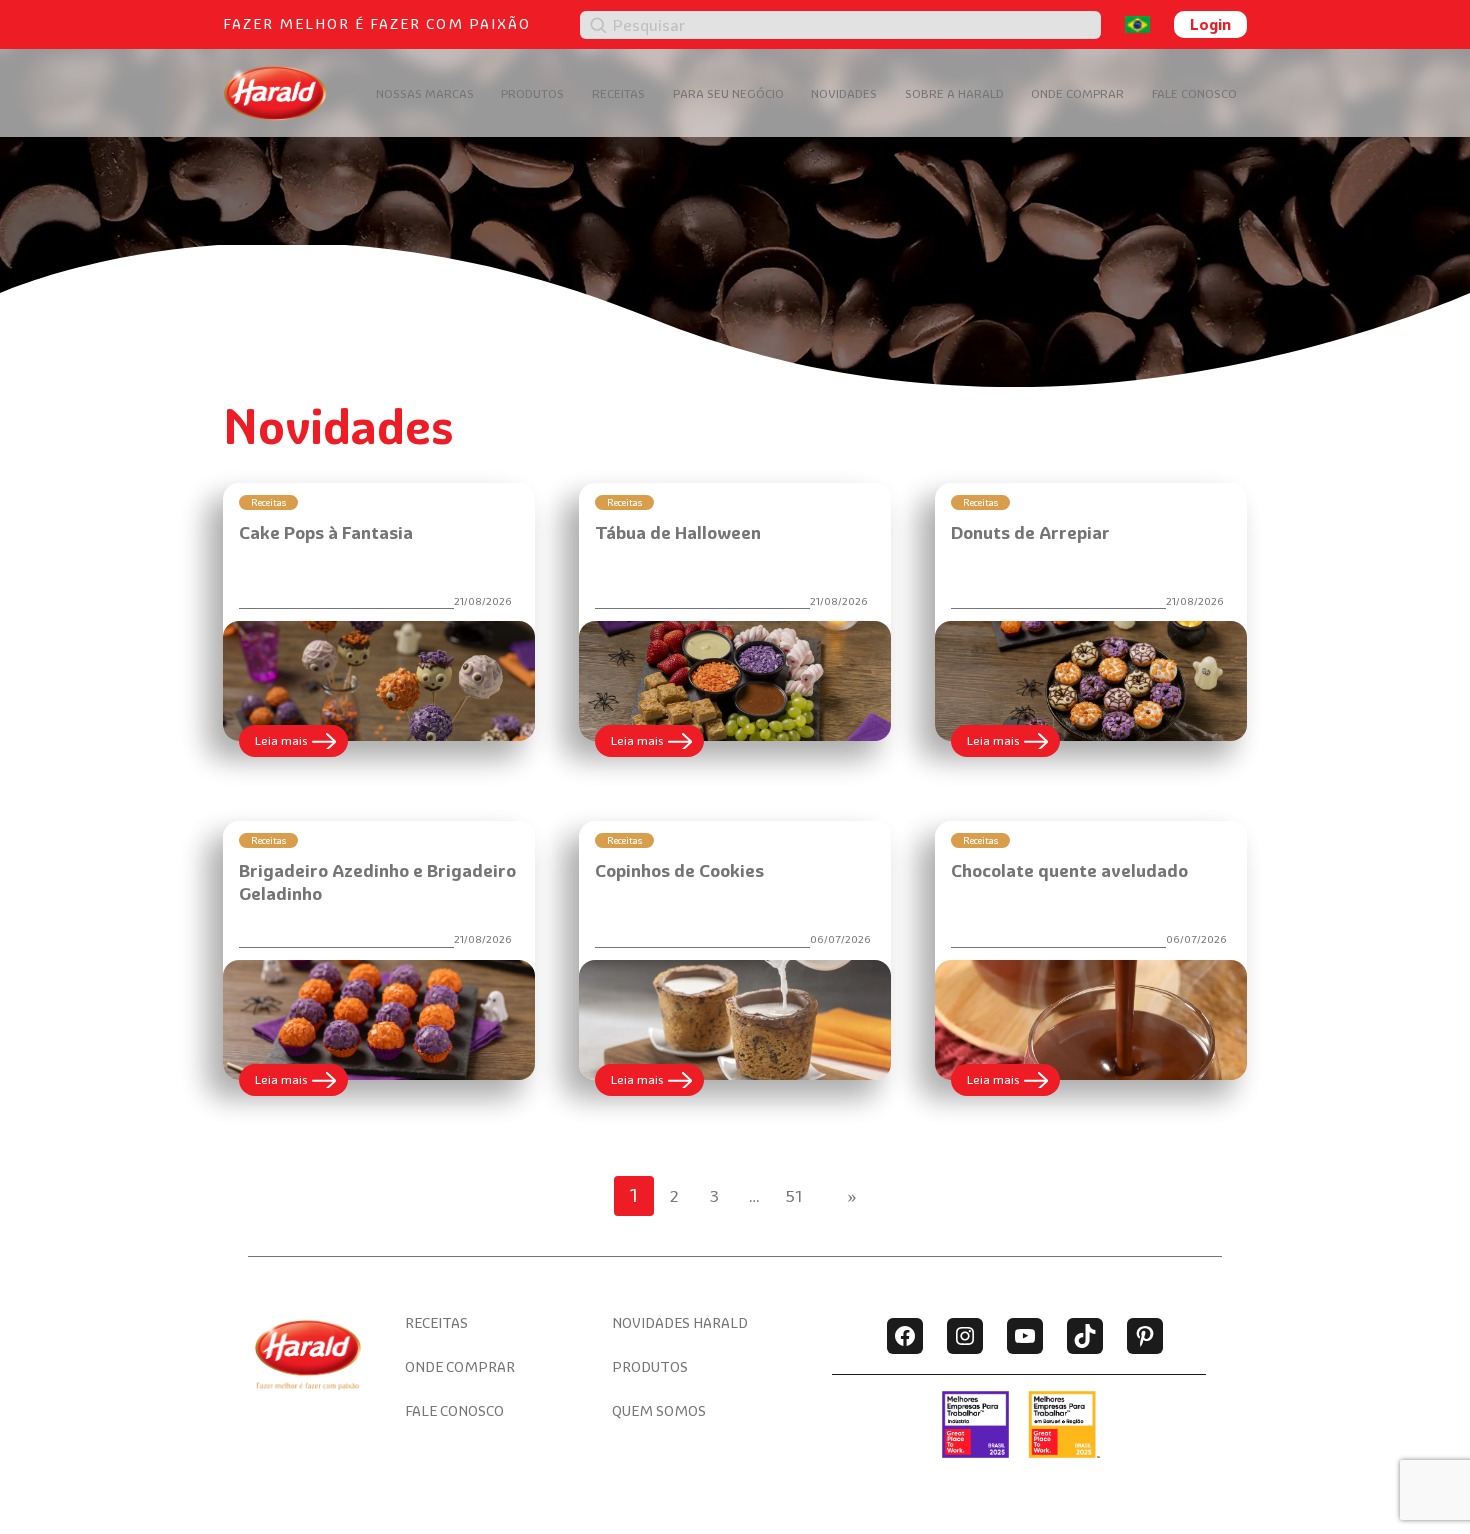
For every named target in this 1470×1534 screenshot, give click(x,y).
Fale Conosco (1194, 93)
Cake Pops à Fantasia (326, 532)
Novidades (844, 93)
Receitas (618, 93)
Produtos (532, 93)
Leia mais (301, 744)
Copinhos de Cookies (679, 870)
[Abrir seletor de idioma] (1137, 24)
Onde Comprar (1077, 93)
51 (794, 1196)
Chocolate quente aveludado (1069, 870)
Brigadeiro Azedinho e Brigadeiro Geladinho (377, 882)
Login (1210, 24)
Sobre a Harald (954, 93)
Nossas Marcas (425, 93)
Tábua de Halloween (678, 532)
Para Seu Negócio (728, 93)
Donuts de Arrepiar (1030, 532)
